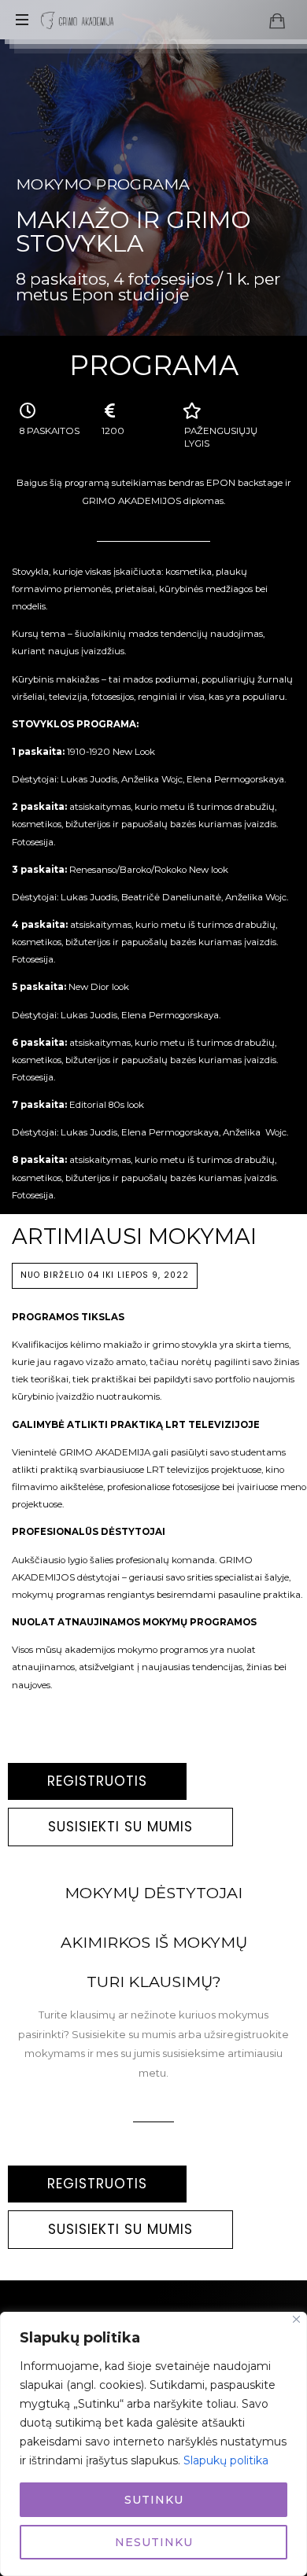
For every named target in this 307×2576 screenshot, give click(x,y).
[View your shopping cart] (277, 20)
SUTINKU (154, 2500)
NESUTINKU (154, 2542)
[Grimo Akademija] (77, 20)
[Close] (296, 2319)
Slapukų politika (226, 2460)
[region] (153, 2444)
